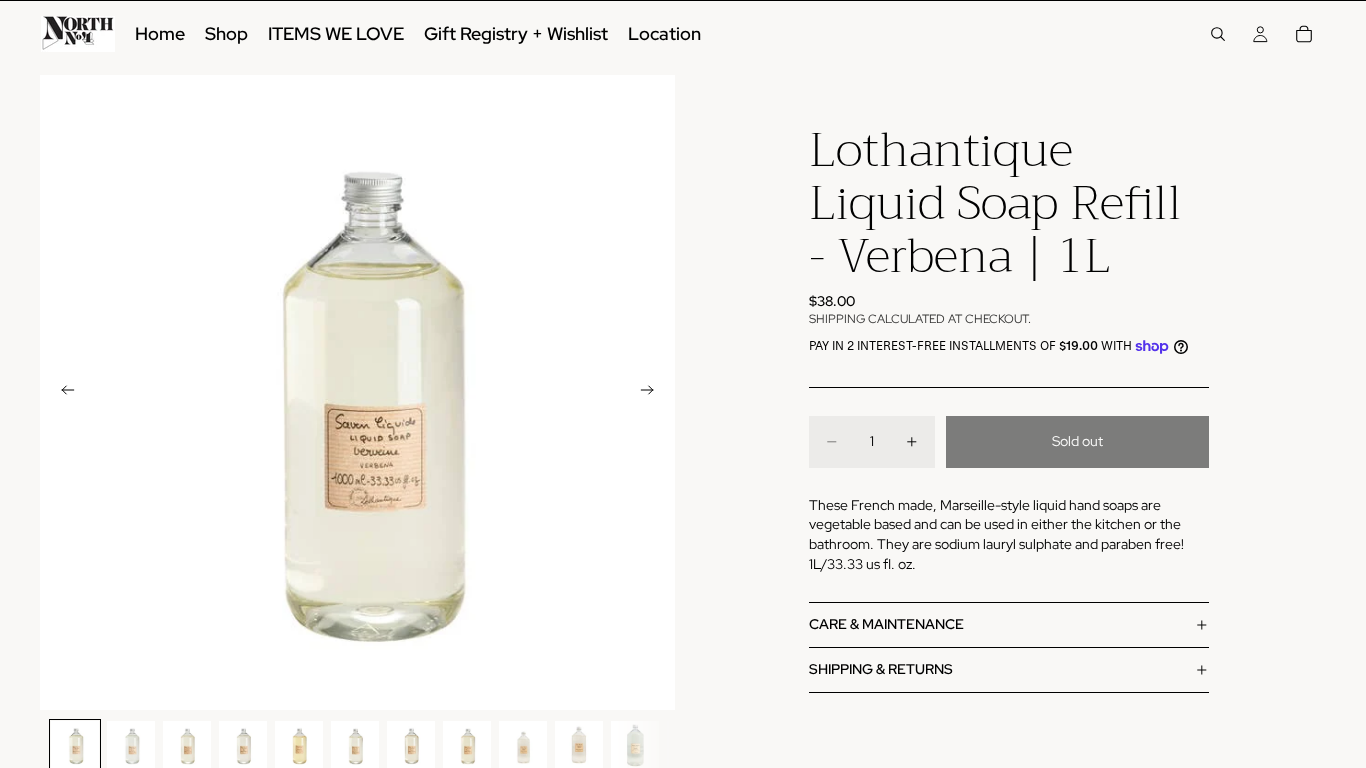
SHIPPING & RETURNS (881, 669)
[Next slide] (653, 393)
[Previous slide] (62, 393)
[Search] (1218, 34)
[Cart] (1304, 34)
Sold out (1077, 441)
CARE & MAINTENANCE (886, 624)
